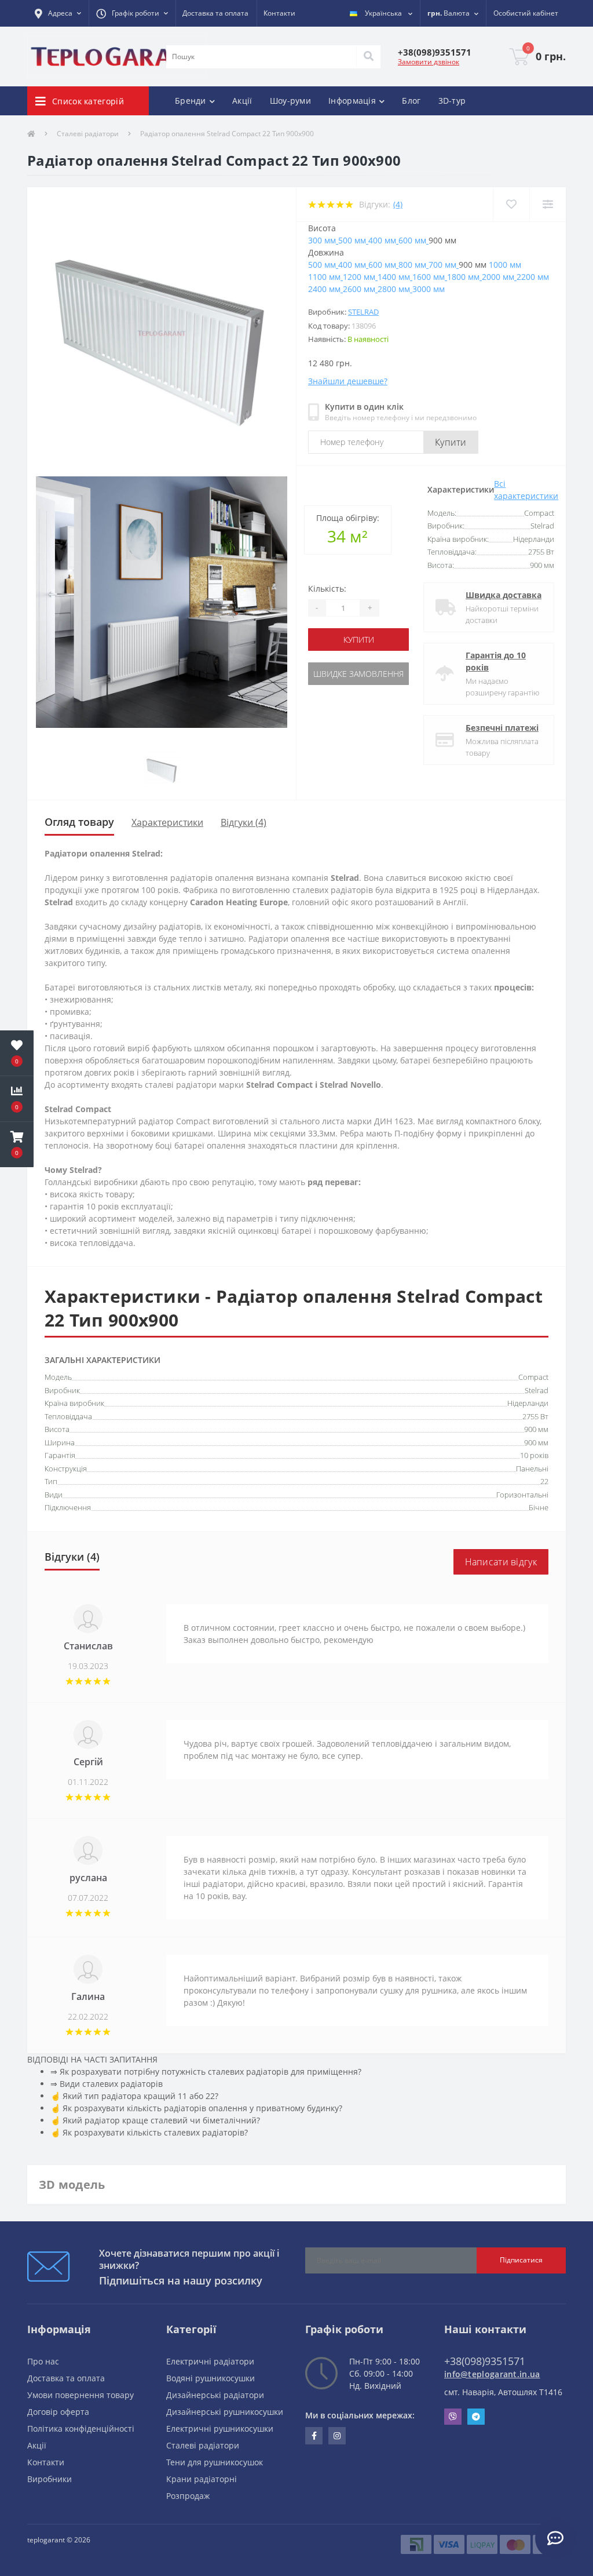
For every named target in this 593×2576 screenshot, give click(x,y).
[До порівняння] (548, 204)
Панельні (532, 1469)
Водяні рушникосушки (211, 2378)
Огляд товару (79, 822)
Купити (451, 442)
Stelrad (363, 312)
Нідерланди (528, 1403)
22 (544, 1481)
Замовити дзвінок (429, 62)
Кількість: (327, 589)
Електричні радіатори (210, 2361)
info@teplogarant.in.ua (492, 2374)
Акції (242, 101)
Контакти (279, 13)
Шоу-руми (290, 101)
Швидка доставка (504, 595)
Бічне (539, 1507)
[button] (58, 13)
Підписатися (521, 2260)
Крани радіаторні (202, 2479)
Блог (411, 101)
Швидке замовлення (358, 674)
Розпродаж (188, 2496)
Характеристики (167, 822)
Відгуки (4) (244, 822)
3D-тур (452, 101)
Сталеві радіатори (88, 134)
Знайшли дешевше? (348, 381)
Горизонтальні (522, 1495)
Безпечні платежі (502, 728)
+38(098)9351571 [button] (485, 2361)
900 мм (536, 1429)
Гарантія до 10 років (496, 661)
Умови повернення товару (80, 2395)
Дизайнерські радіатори (215, 2395)
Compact (533, 1377)
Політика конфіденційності (81, 2429)
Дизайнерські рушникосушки (225, 2412)
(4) (398, 204)
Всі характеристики (526, 490)
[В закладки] (511, 204)
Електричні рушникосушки (220, 2429)
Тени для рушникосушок (215, 2462)
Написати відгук (501, 1562)
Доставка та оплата (215, 13)
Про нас (43, 2361)
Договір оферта (58, 2412)
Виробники (50, 2479)
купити (359, 640)
